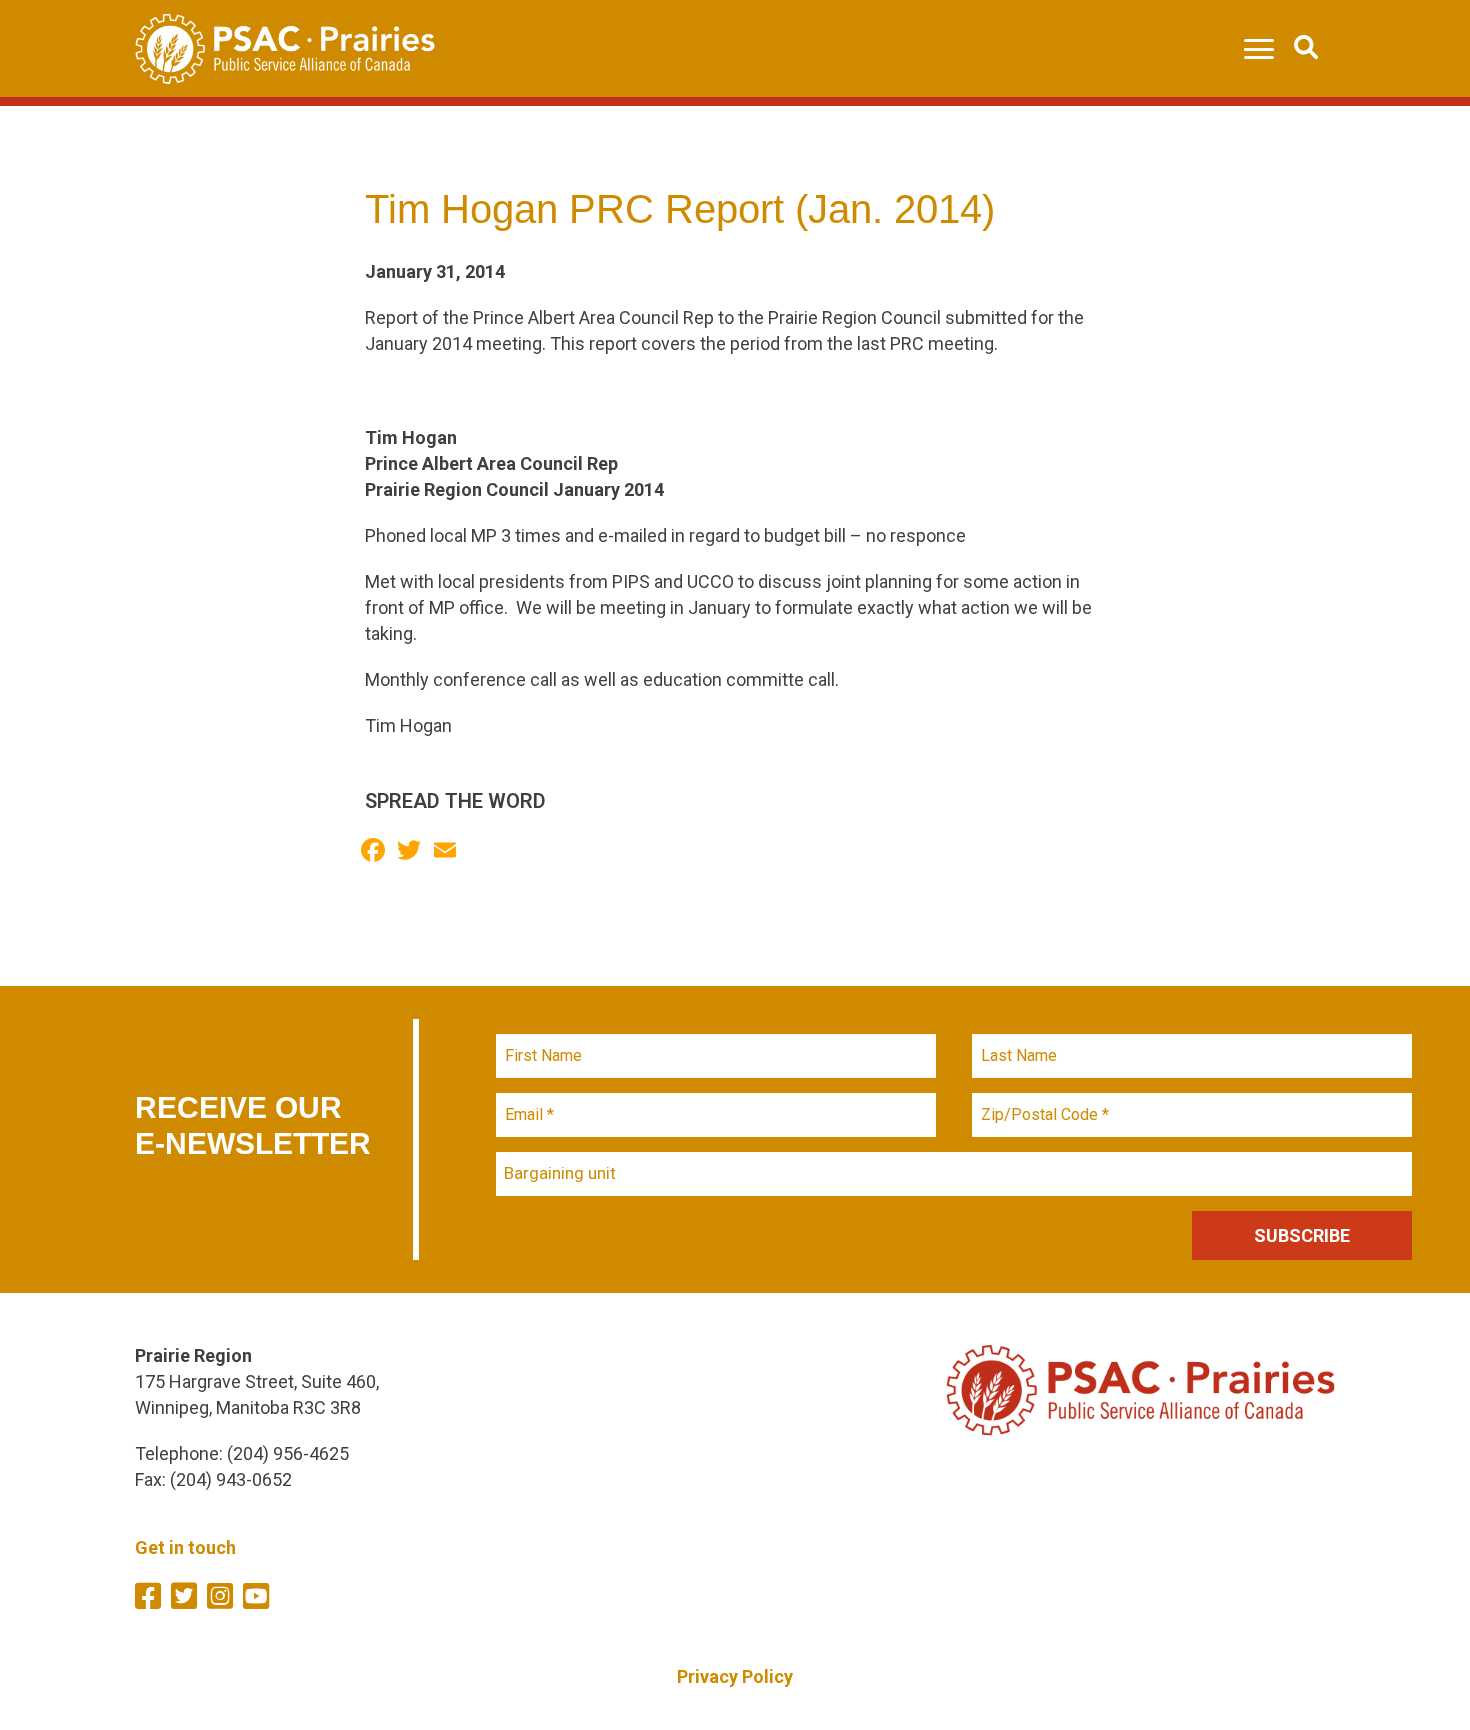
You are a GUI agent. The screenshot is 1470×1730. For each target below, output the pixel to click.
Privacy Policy (735, 1676)
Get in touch (185, 1547)
